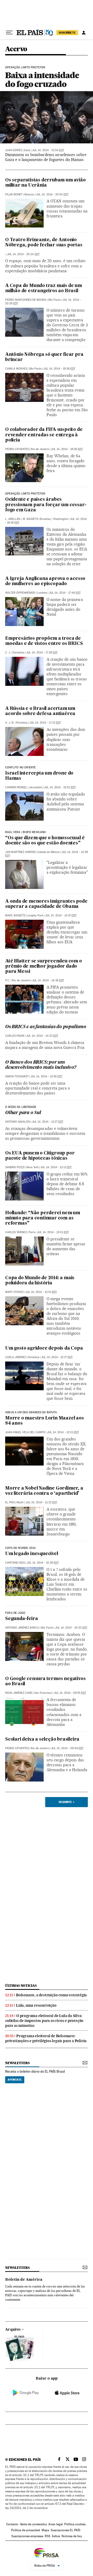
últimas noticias (21, 1986)
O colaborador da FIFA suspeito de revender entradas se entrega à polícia (44, 435)
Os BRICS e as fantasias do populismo (46, 1027)
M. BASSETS (30, 519)
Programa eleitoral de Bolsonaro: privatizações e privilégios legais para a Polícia (46, 2038)
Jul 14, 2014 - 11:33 (41, 1502)
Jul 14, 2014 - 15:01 (60, 787)
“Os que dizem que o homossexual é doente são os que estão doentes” (45, 841)
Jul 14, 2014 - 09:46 (67, 1748)
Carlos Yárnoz (16, 1232)
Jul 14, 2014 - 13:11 (56, 1167)
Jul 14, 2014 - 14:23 (42, 1036)
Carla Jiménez (16, 1357)
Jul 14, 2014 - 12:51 (41, 1292)
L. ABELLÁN (13, 519)
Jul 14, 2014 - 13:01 (53, 1232)
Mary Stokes (14, 1292)
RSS (48, 2536)
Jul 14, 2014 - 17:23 (45, 723)
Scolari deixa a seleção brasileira (42, 1739)
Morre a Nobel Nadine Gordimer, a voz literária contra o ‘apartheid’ (44, 1491)
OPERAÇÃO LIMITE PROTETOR (25, 68)
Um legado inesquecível (32, 1554)
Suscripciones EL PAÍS (65, 2530)
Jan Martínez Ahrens (20, 852)
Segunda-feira (21, 1619)
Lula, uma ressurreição (36, 2005)
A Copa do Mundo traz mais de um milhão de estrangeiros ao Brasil (44, 288)
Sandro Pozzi (15, 1167)
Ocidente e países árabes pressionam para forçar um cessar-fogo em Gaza (46, 505)
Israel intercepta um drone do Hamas (39, 776)
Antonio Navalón (18, 1122)
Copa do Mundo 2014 (20, 1548)
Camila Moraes (16, 369)
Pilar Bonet (14, 194)
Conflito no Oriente (20, 768)
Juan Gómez (14, 150)
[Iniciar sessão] (84, 33)
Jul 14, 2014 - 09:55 (70, 1693)
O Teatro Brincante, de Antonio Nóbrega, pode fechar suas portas (44, 243)
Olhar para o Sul (23, 1113)
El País (10, 1502)
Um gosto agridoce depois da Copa (44, 1348)
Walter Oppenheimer (20, 593)
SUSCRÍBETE (67, 33)
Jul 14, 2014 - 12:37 (57, 1357)
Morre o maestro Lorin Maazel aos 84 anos (45, 1421)
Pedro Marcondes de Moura (26, 300)
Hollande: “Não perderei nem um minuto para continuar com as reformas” (43, 1218)
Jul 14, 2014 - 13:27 (48, 1122)
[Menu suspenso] (9, 33)
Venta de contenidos (33, 2524)
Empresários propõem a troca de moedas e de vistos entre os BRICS (44, 641)
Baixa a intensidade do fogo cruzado (42, 80)
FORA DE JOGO (15, 1613)
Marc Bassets (15, 915)
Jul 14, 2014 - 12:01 (63, 1432)
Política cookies (75, 2524)
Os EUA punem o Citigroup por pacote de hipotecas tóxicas (40, 1156)
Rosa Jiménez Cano (19, 1693)
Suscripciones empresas (27, 2536)
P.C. (8, 980)
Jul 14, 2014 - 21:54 (48, 150)
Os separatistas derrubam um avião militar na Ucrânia (45, 183)
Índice (56, 2536)
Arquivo (13, 2330)
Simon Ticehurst (17, 1076)
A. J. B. (10, 723)
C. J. (8, 653)
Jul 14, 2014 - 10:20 (71, 1628)
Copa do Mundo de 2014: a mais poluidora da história (40, 1281)
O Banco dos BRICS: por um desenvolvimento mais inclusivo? (41, 1065)
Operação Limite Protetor (25, 494)
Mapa (45, 2530)
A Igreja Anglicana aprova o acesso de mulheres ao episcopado (45, 581)
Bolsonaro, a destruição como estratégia (51, 1995)
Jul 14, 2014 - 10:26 (43, 1563)
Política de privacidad (26, 2530)
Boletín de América (24, 2280)
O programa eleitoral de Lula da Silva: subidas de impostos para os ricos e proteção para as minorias (44, 2021)
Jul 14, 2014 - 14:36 (48, 980)
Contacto (12, 2524)
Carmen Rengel (16, 787)
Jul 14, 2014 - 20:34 (23, 254)
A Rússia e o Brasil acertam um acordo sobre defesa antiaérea (40, 711)
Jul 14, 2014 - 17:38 (42, 653)
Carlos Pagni (15, 1036)
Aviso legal (56, 2524)
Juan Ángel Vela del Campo (25, 1432)
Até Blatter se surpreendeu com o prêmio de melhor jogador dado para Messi (44, 966)
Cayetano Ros (15, 1563)
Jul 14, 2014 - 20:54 (52, 194)
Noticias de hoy (72, 2536)
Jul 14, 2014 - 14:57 (61, 915)
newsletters (17, 2063)
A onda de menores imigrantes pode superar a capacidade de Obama (46, 904)
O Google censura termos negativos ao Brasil (45, 1681)
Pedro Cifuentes (17, 449)
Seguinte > (67, 1802)
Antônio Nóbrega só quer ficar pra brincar (44, 357)
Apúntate (15, 2080)
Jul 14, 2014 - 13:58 (46, 1076)
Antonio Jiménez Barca (22, 1628)
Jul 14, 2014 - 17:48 (65, 593)
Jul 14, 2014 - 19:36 (59, 369)
